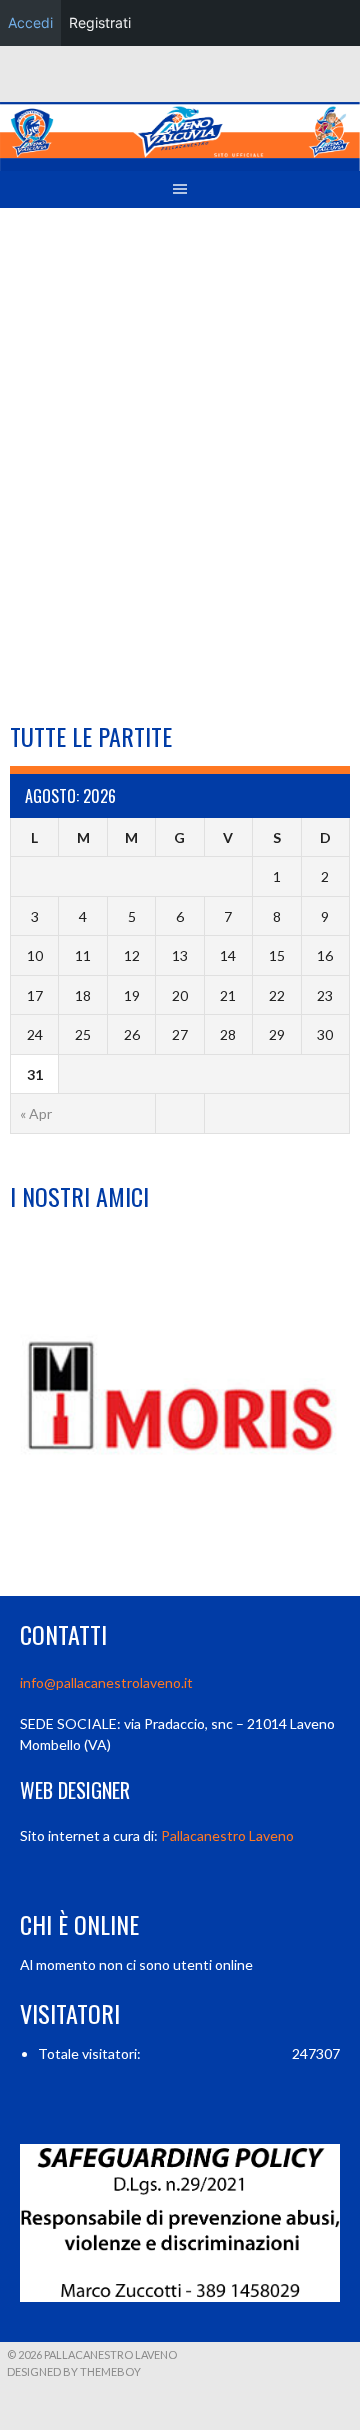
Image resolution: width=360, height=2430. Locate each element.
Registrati (100, 22)
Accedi (30, 22)
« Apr (36, 1113)
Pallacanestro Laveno (227, 1835)
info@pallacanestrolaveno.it (106, 1682)
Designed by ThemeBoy (74, 2371)
